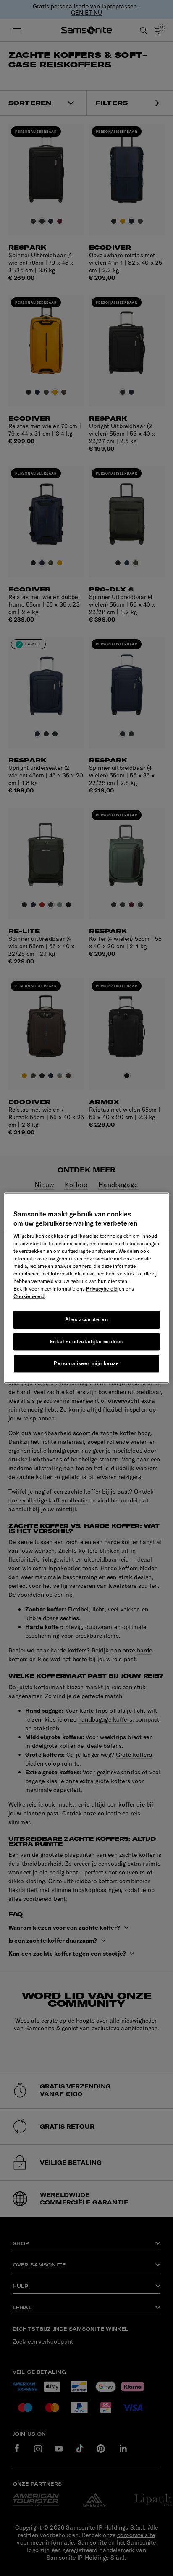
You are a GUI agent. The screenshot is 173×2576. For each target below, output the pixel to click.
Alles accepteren (87, 1319)
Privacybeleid (102, 1289)
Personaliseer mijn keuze (86, 1364)
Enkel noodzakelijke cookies (86, 1341)
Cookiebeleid (29, 1296)
